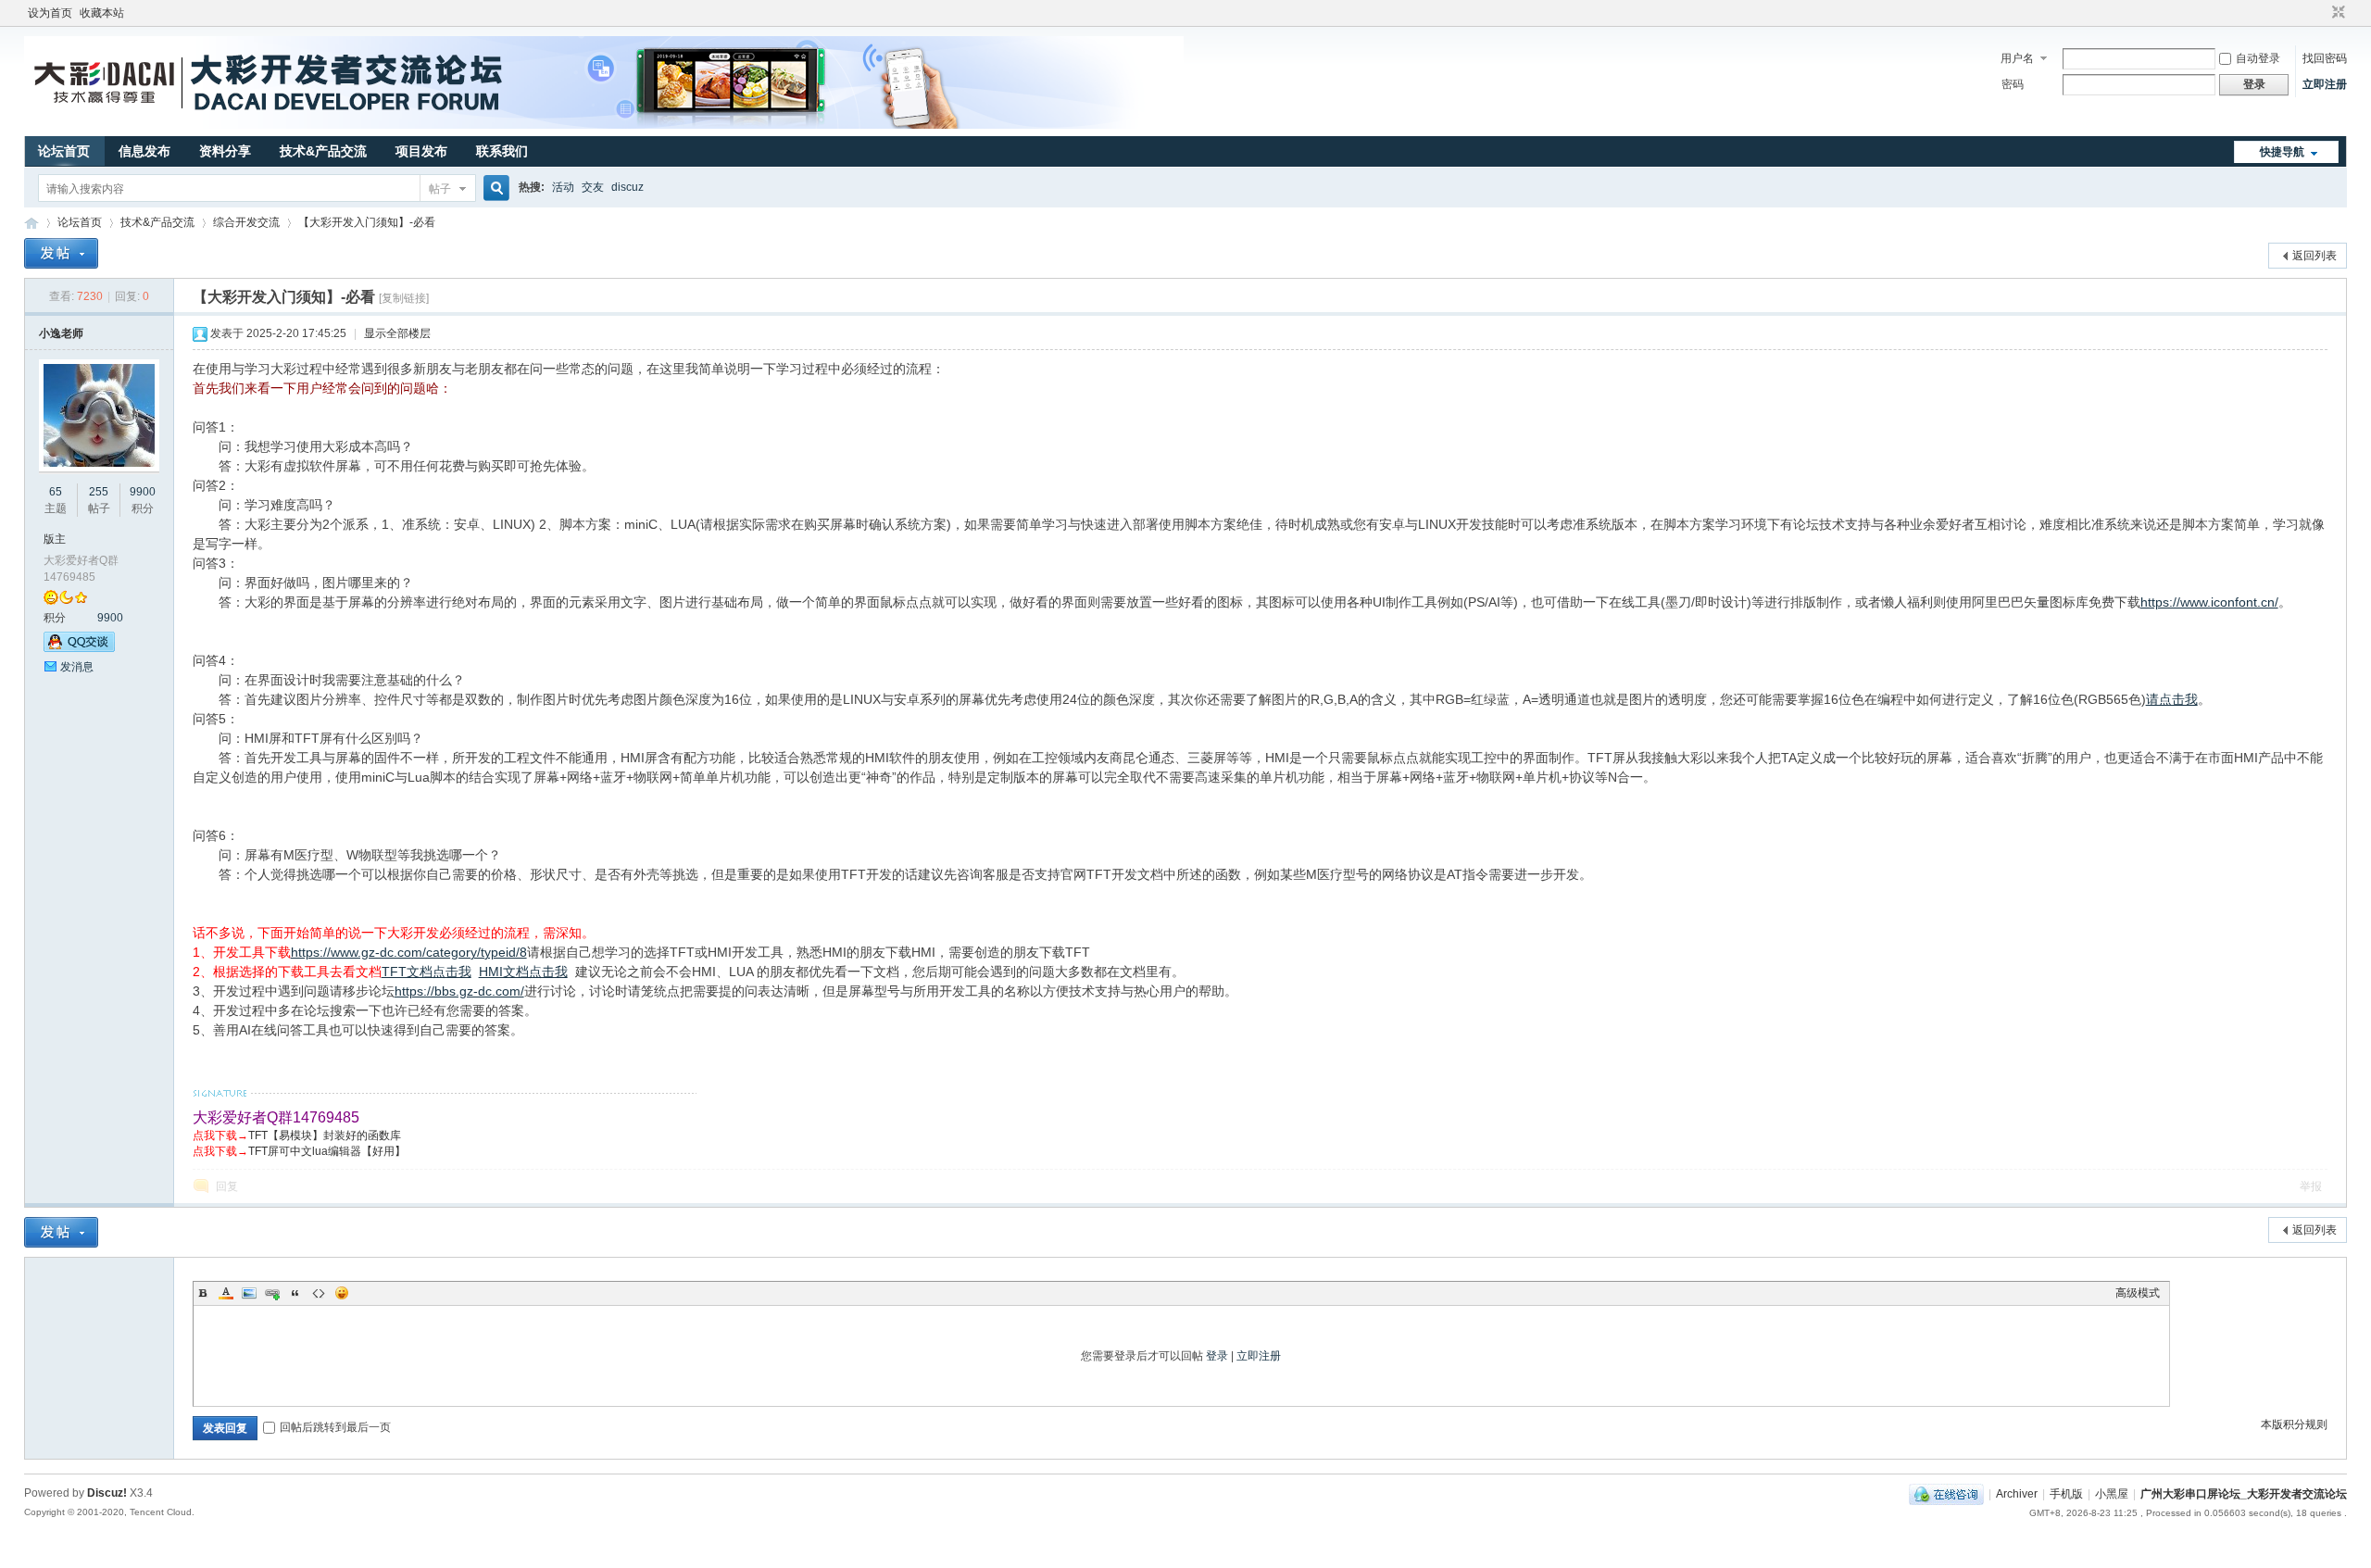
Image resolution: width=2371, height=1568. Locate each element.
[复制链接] (404, 298)
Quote (295, 1293)
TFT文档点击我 (427, 972)
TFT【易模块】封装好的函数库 (325, 1135)
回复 (227, 1186)
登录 (1217, 1356)
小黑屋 (2112, 1494)
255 (99, 492)
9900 (143, 492)
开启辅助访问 (2321, 13)
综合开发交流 (246, 222)
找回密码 (2325, 58)
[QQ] (1946, 1494)
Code (319, 1293)
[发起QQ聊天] (79, 648)
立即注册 (2325, 84)
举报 (2311, 1186)
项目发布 (421, 151)
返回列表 (2315, 256)
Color (226, 1293)
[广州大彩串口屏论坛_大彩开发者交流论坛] (604, 125)
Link (272, 1293)
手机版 (2066, 1494)
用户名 (2017, 58)
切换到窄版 (2336, 13)
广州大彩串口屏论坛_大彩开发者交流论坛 (31, 223)
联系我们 (502, 151)
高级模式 (2138, 1293)
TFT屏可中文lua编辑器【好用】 (327, 1151)
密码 (2013, 84)
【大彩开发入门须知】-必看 (367, 222)
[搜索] (494, 188)
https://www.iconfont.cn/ (2209, 602)
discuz (627, 187)
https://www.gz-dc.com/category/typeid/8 (409, 952)
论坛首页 (64, 151)
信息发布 (144, 151)
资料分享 (225, 151)
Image (249, 1293)
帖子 (440, 189)
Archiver (2017, 1494)
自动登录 (2258, 58)
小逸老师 (61, 333)
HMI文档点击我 (523, 972)
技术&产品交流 (323, 151)
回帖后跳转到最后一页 (335, 1427)
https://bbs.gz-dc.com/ (459, 991)
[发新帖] (61, 253)
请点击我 (2172, 699)
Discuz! (107, 1493)
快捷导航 (2282, 152)
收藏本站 (102, 13)
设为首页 (50, 13)
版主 (55, 539)
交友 (593, 187)
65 (56, 492)
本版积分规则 (2294, 1424)
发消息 (77, 667)
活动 (563, 187)
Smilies (342, 1293)
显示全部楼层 (397, 333)
